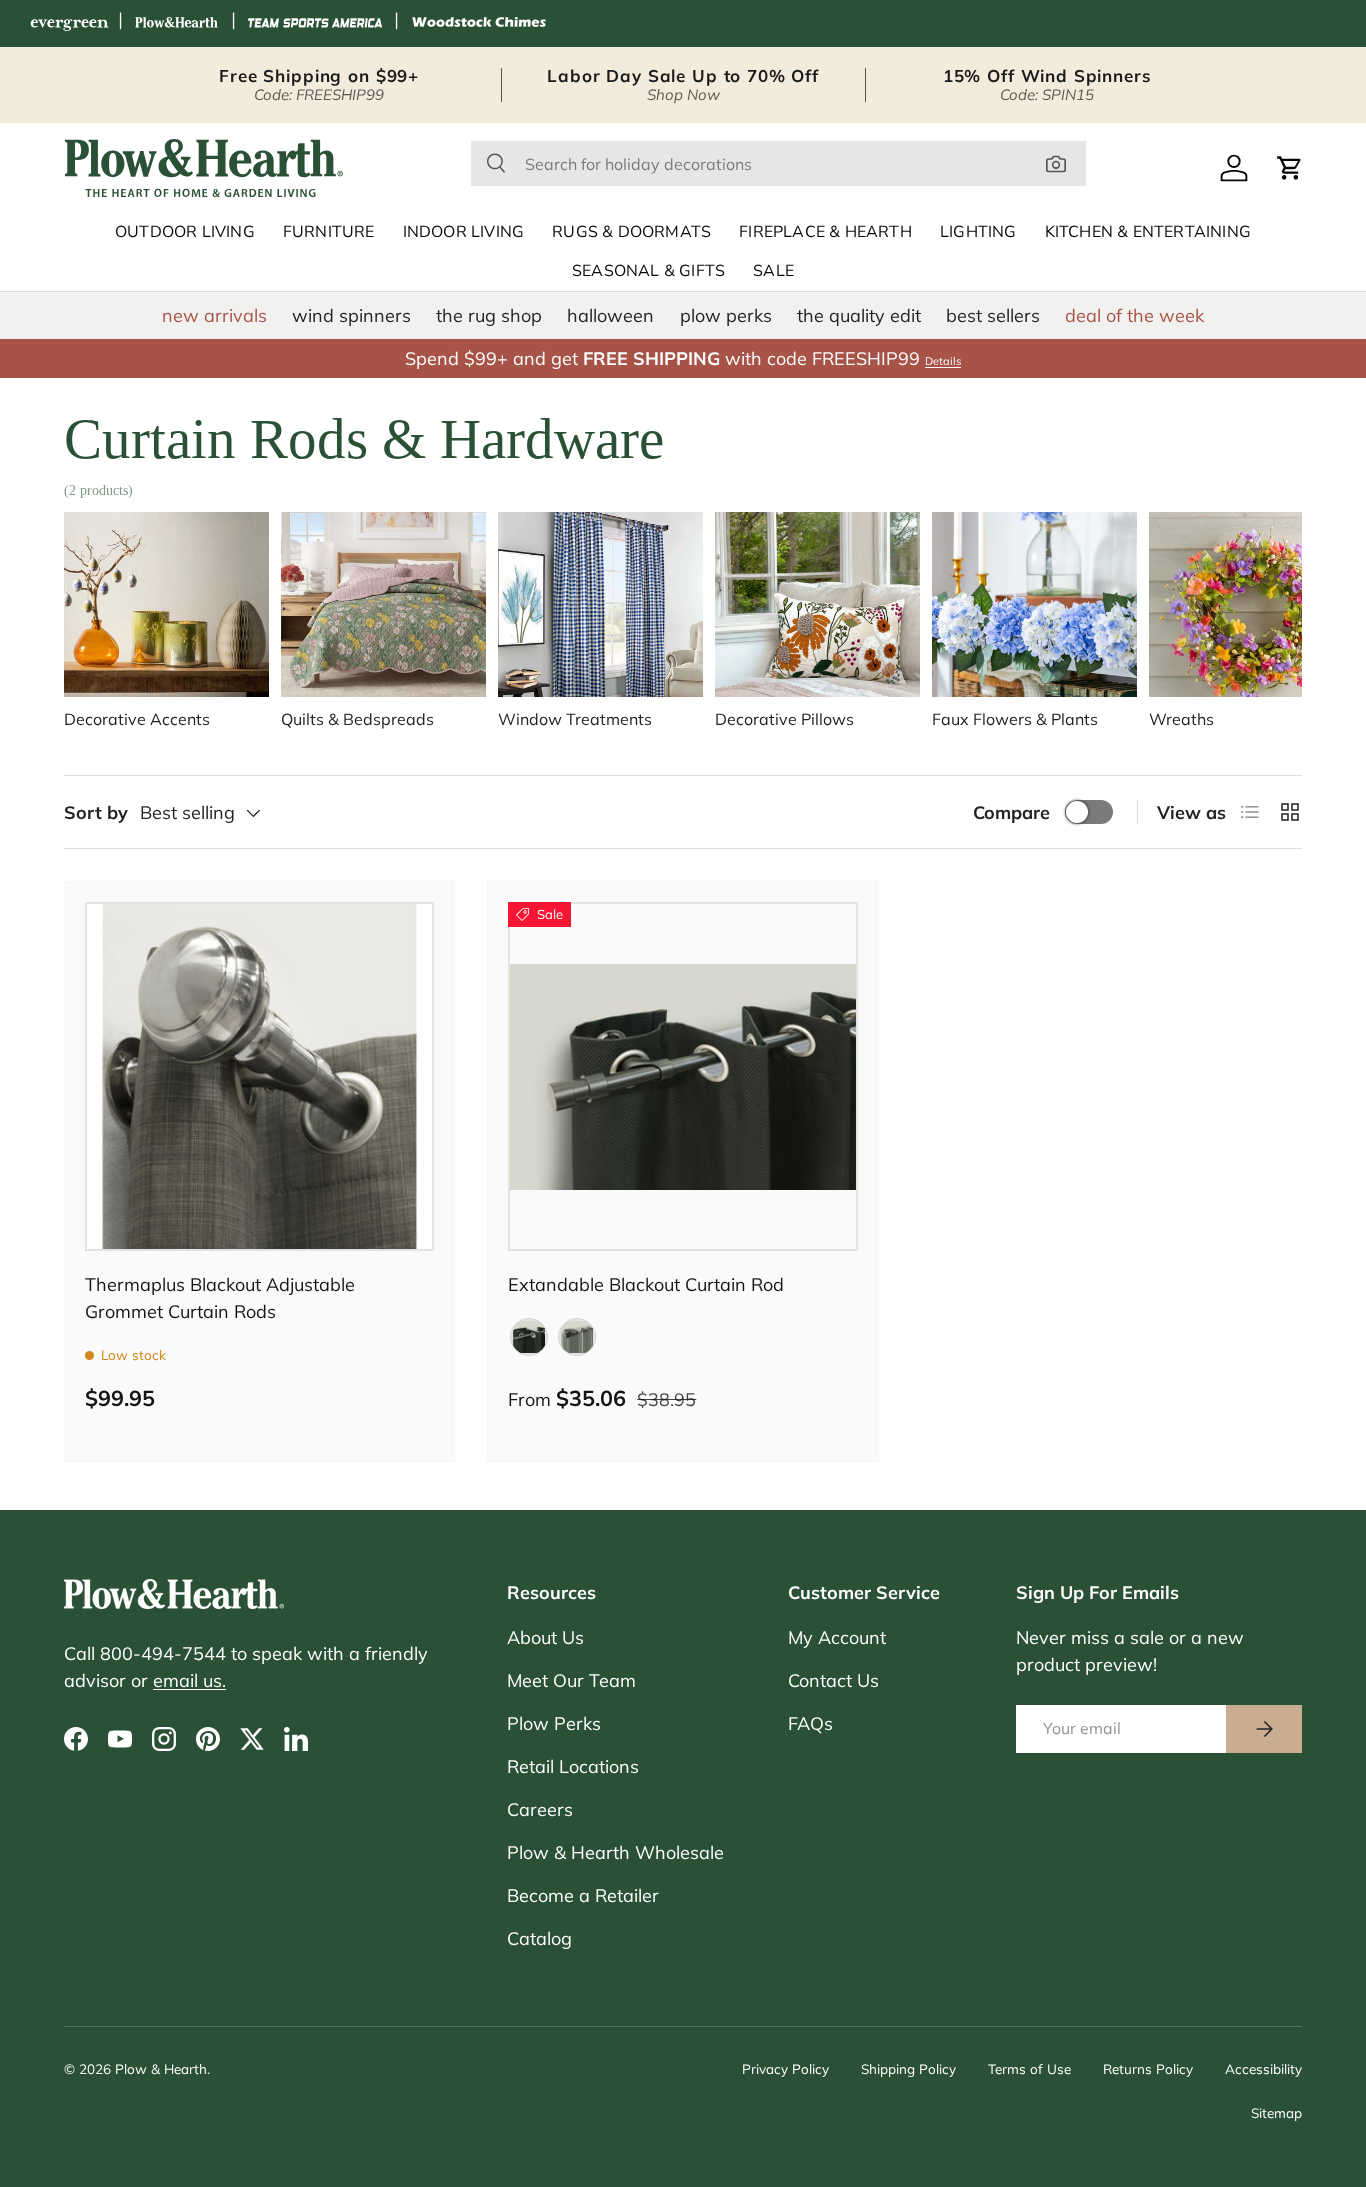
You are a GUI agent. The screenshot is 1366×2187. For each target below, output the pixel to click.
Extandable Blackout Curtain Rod (646, 1284)
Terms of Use (1029, 2068)
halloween (610, 315)
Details (943, 361)
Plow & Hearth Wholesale (615, 1852)
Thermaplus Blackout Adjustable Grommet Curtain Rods (220, 1298)
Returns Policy (1148, 2068)
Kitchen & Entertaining (1148, 232)
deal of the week (1134, 315)
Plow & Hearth (161, 2068)
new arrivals (214, 315)
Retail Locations (573, 1766)
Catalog (539, 1938)
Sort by (96, 812)
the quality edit (859, 315)
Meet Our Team (571, 1680)
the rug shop (489, 315)
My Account (837, 1637)
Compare (1011, 812)
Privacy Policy (785, 2068)
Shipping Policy (908, 2068)
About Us (545, 1637)
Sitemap (1276, 2112)
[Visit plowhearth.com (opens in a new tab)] (177, 23)
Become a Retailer (583, 1895)
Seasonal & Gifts (648, 271)
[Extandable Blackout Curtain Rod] (682, 1076)
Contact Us (833, 1680)
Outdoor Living (185, 232)
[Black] (529, 1337)
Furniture (329, 232)
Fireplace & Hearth (825, 232)
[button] (1290, 168)
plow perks (726, 315)
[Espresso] (577, 1337)
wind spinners (351, 315)
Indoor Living (464, 232)
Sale (773, 271)
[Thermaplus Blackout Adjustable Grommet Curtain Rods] (259, 1076)
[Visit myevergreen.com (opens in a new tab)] (69, 23)
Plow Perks (554, 1723)
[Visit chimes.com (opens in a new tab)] (479, 23)
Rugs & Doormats (631, 232)
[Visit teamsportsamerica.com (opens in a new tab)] (315, 23)
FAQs (810, 1723)
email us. (189, 1680)
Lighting (978, 232)
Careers (540, 1809)
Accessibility (1263, 2068)
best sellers (993, 315)
